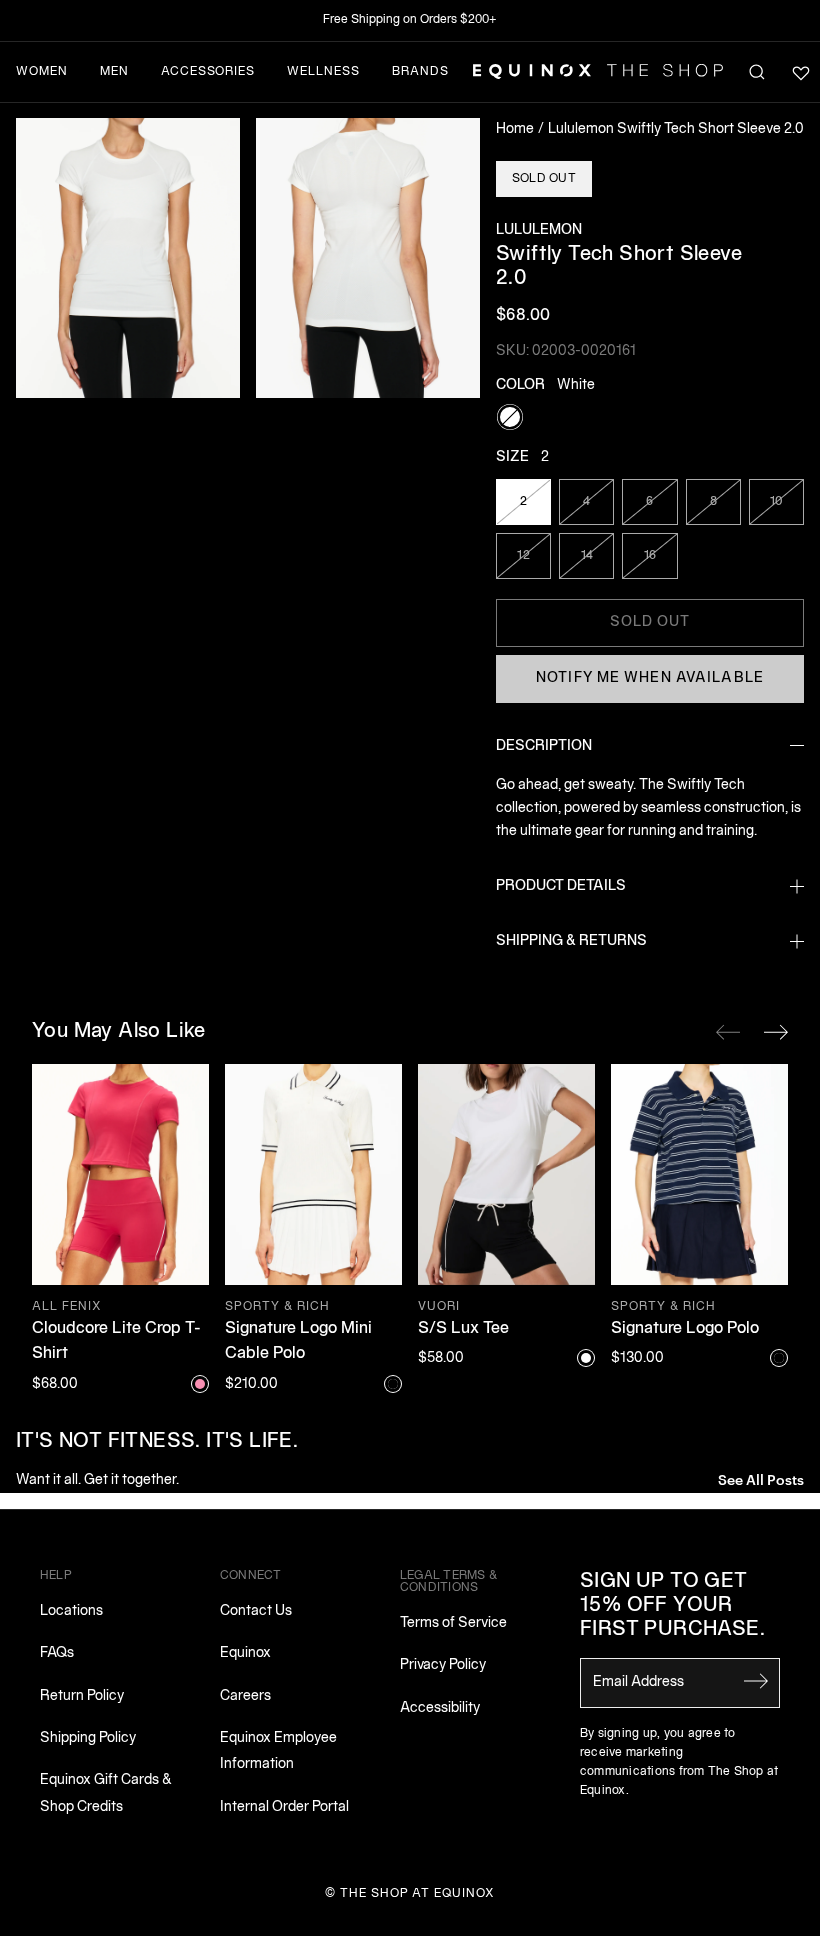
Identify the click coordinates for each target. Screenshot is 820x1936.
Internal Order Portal (284, 1807)
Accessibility (440, 1708)
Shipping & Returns (571, 941)
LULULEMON (539, 230)
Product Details (561, 886)
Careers (245, 1696)
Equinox (245, 1653)
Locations (71, 1611)
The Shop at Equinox (417, 1893)
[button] (128, 258)
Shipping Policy (88, 1738)
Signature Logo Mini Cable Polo (298, 1342)
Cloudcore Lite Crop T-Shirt (116, 1342)
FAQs (57, 1653)
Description (544, 746)
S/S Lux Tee (463, 1329)
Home (515, 129)
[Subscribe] (756, 1681)
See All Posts (761, 1478)
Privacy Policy (443, 1665)
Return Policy (82, 1696)
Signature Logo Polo (685, 1329)
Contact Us (256, 1611)
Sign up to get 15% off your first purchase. (672, 1606)
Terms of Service (453, 1623)
